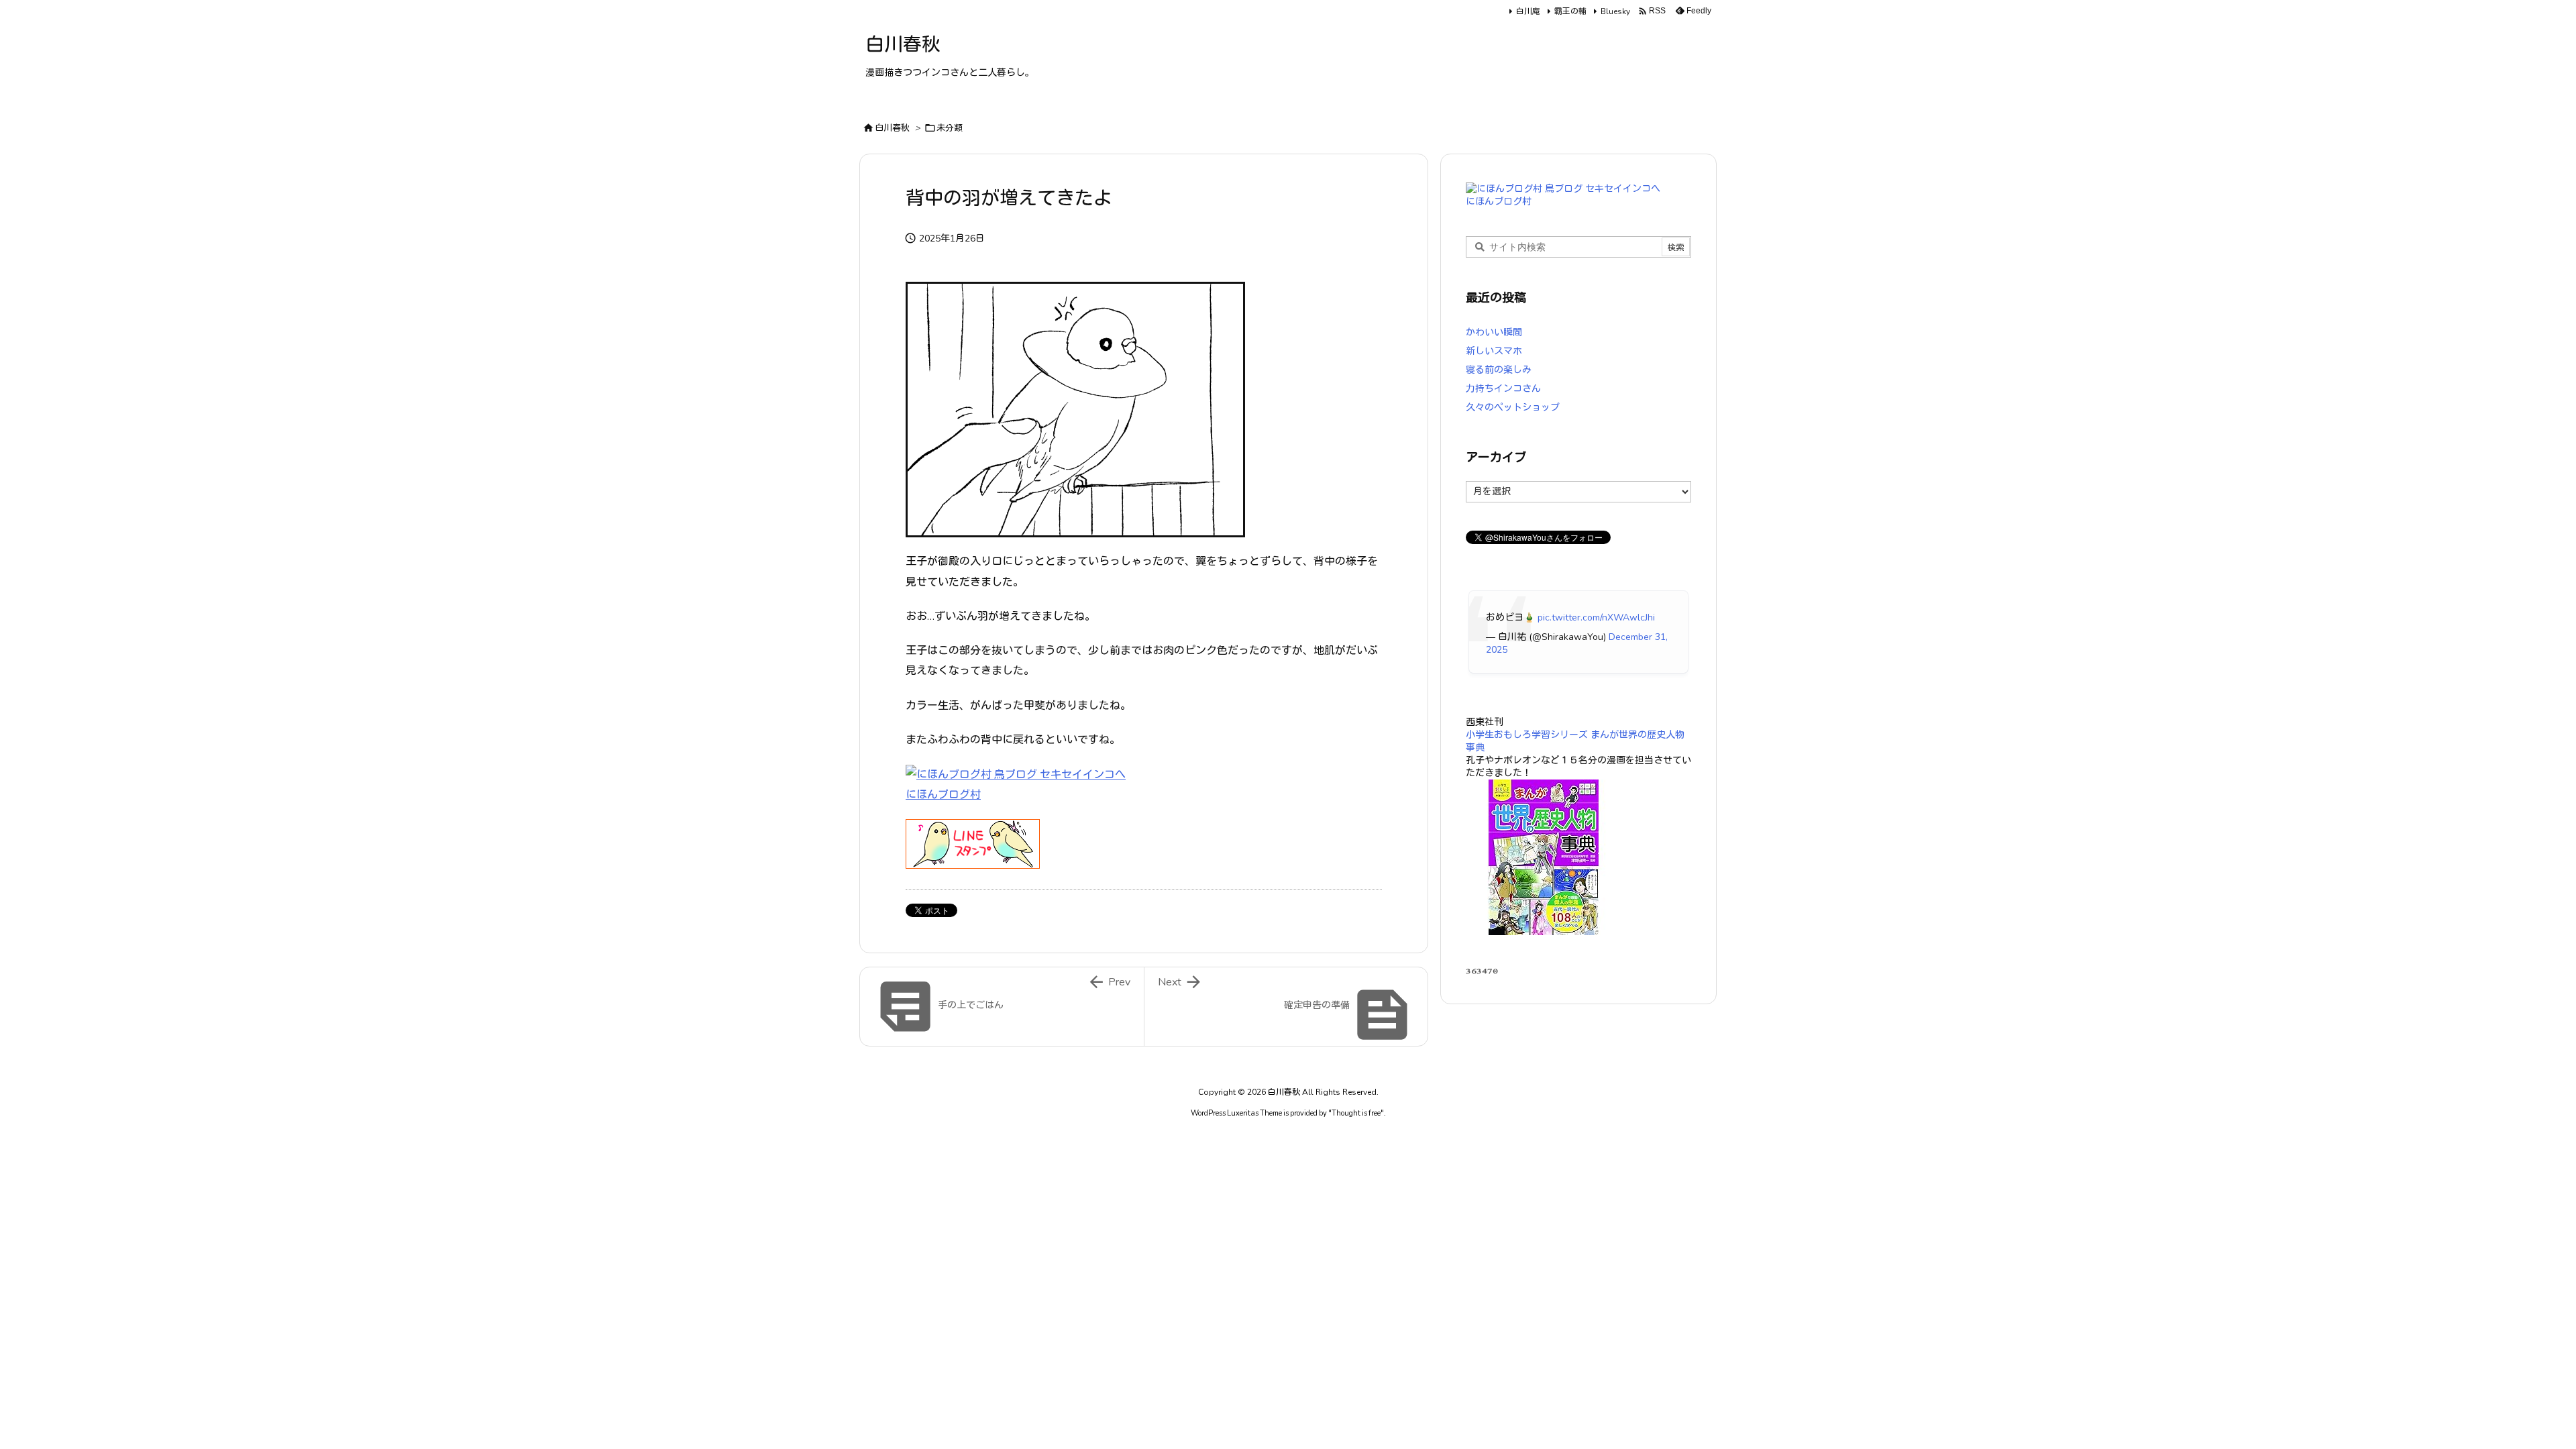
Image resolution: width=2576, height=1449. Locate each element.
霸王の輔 (1570, 11)
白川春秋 (892, 128)
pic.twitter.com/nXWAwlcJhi (1596, 618)
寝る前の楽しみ (1499, 370)
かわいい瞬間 (1494, 332)
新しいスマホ (1494, 351)
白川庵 (1528, 11)
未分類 (950, 128)
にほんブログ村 (943, 795)
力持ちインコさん (1503, 389)
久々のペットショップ (1513, 408)
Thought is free (1356, 1113)
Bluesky (1615, 11)
